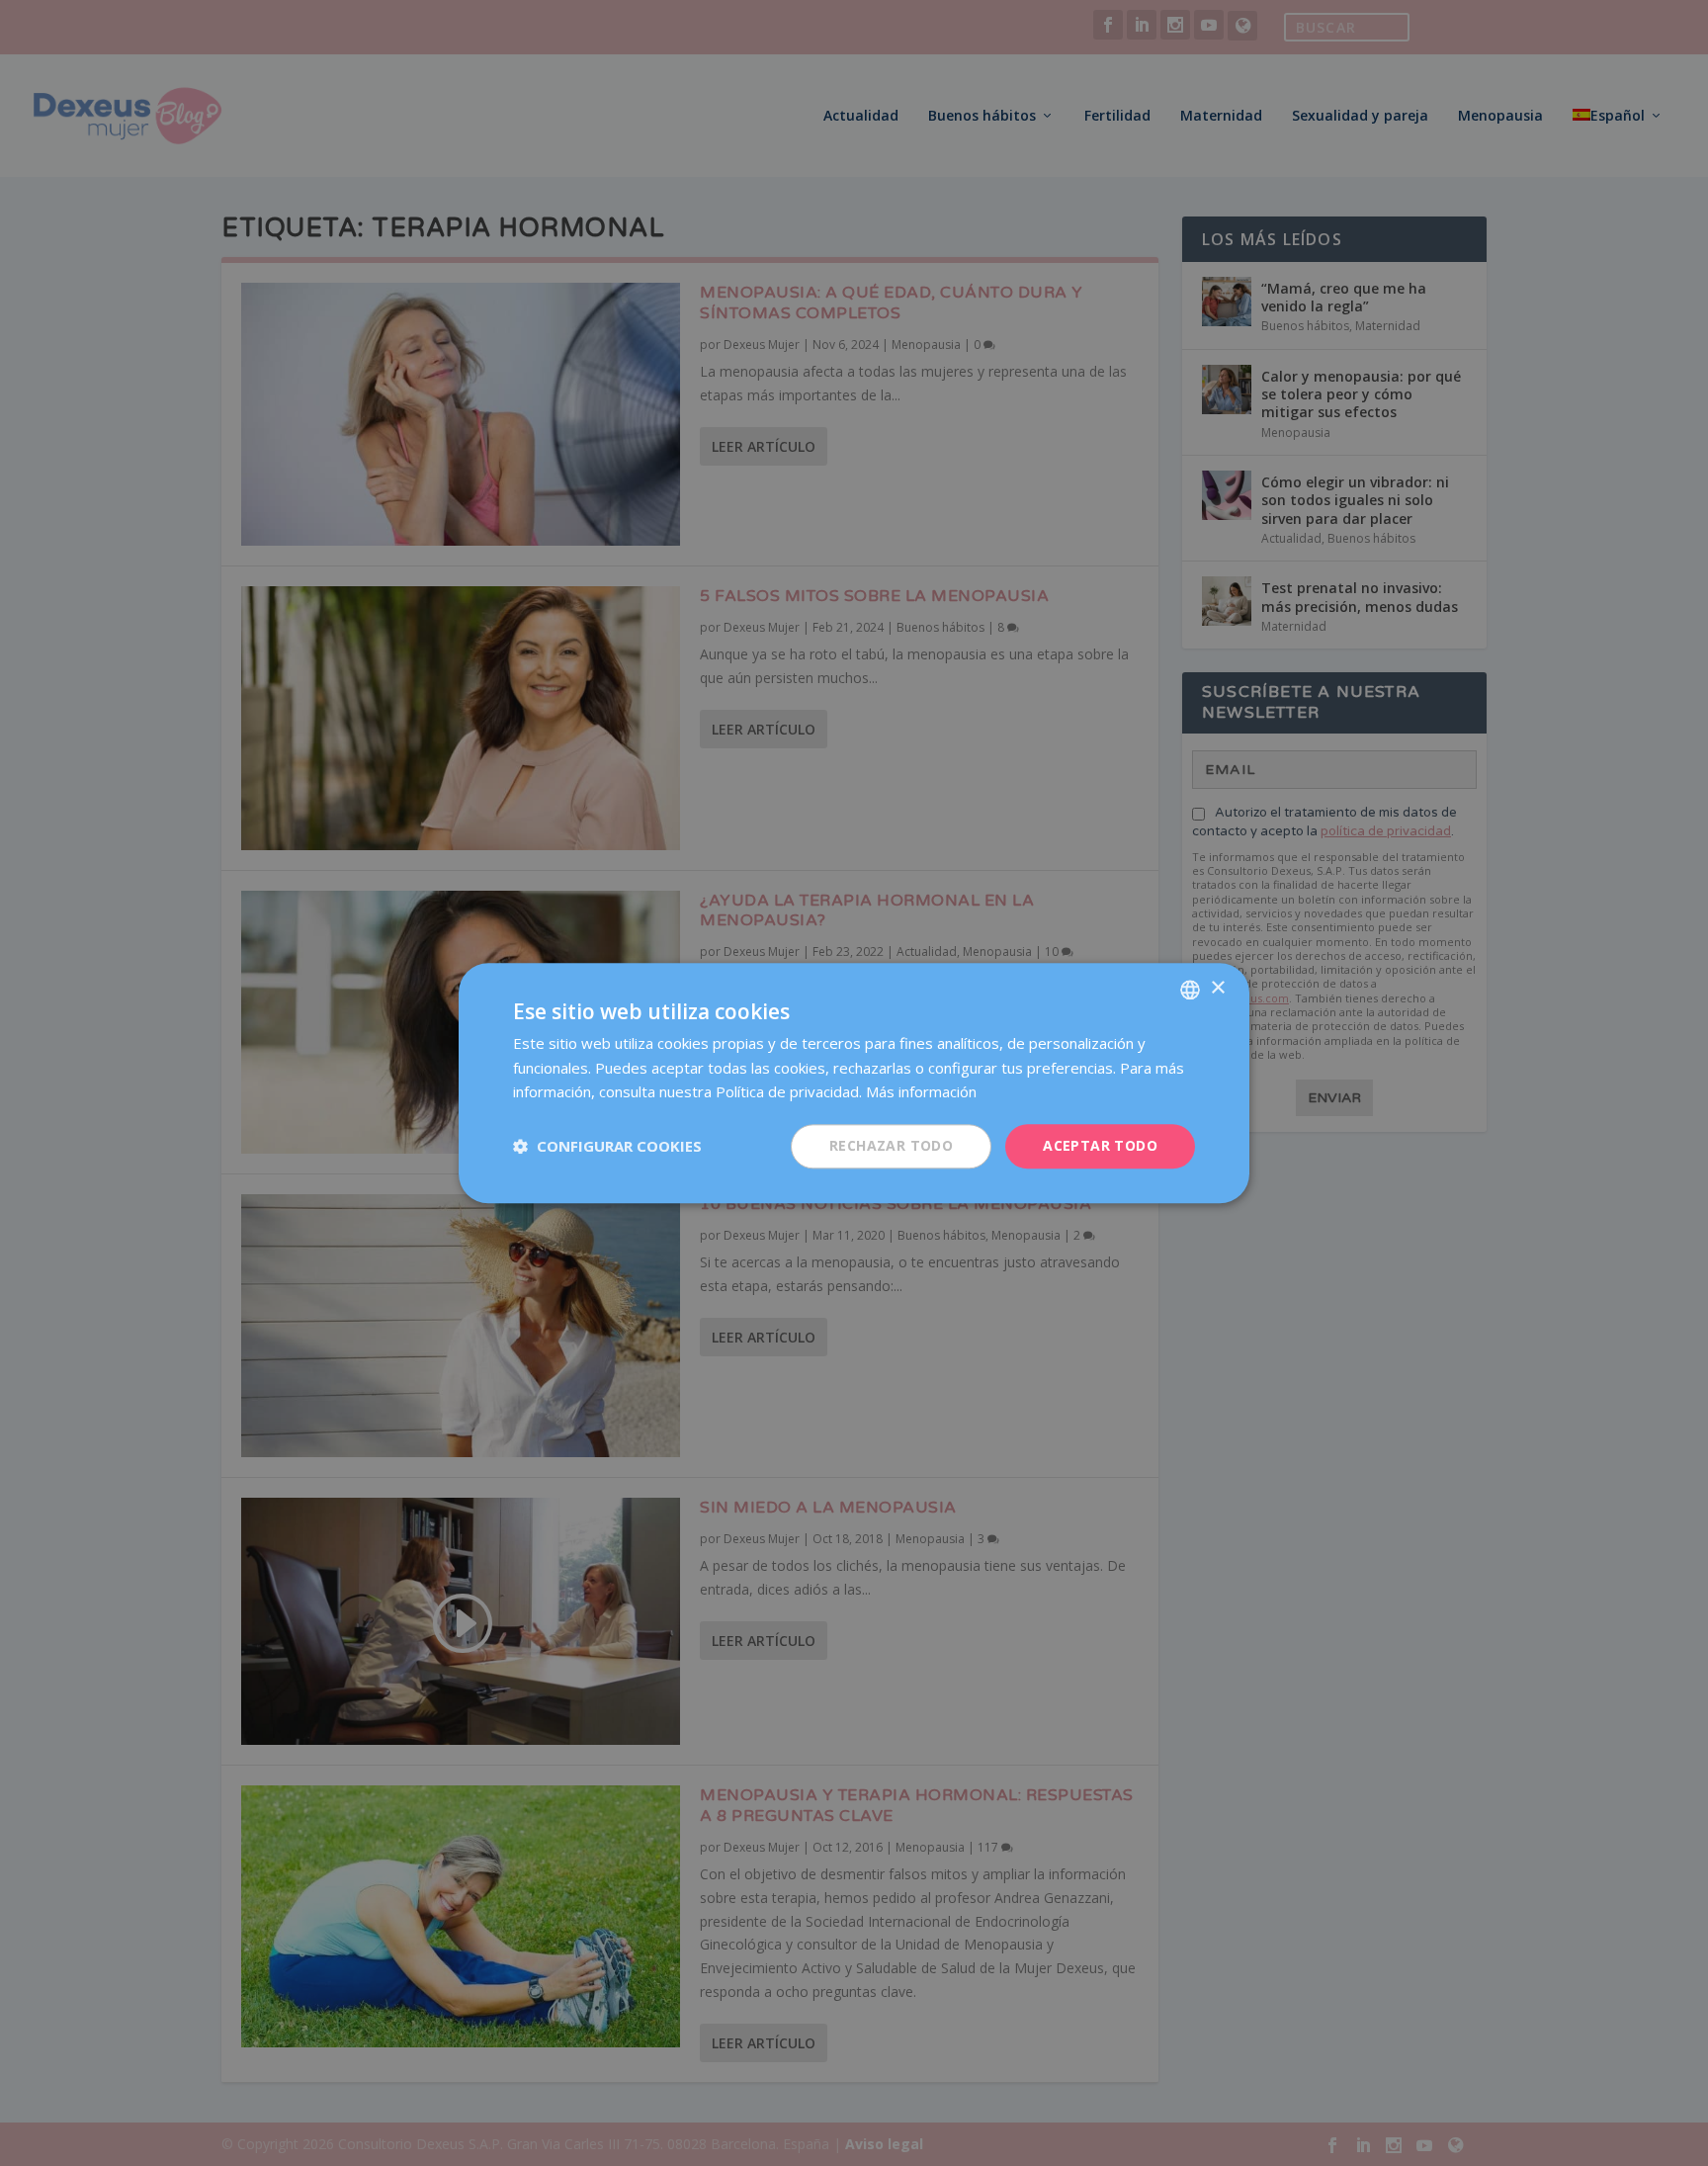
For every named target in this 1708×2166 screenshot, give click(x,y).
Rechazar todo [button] (891, 1145)
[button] (607, 1147)
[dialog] (854, 1083)
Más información (921, 1092)
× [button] (1217, 988)
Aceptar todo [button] (1100, 1145)
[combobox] (1190, 990)
